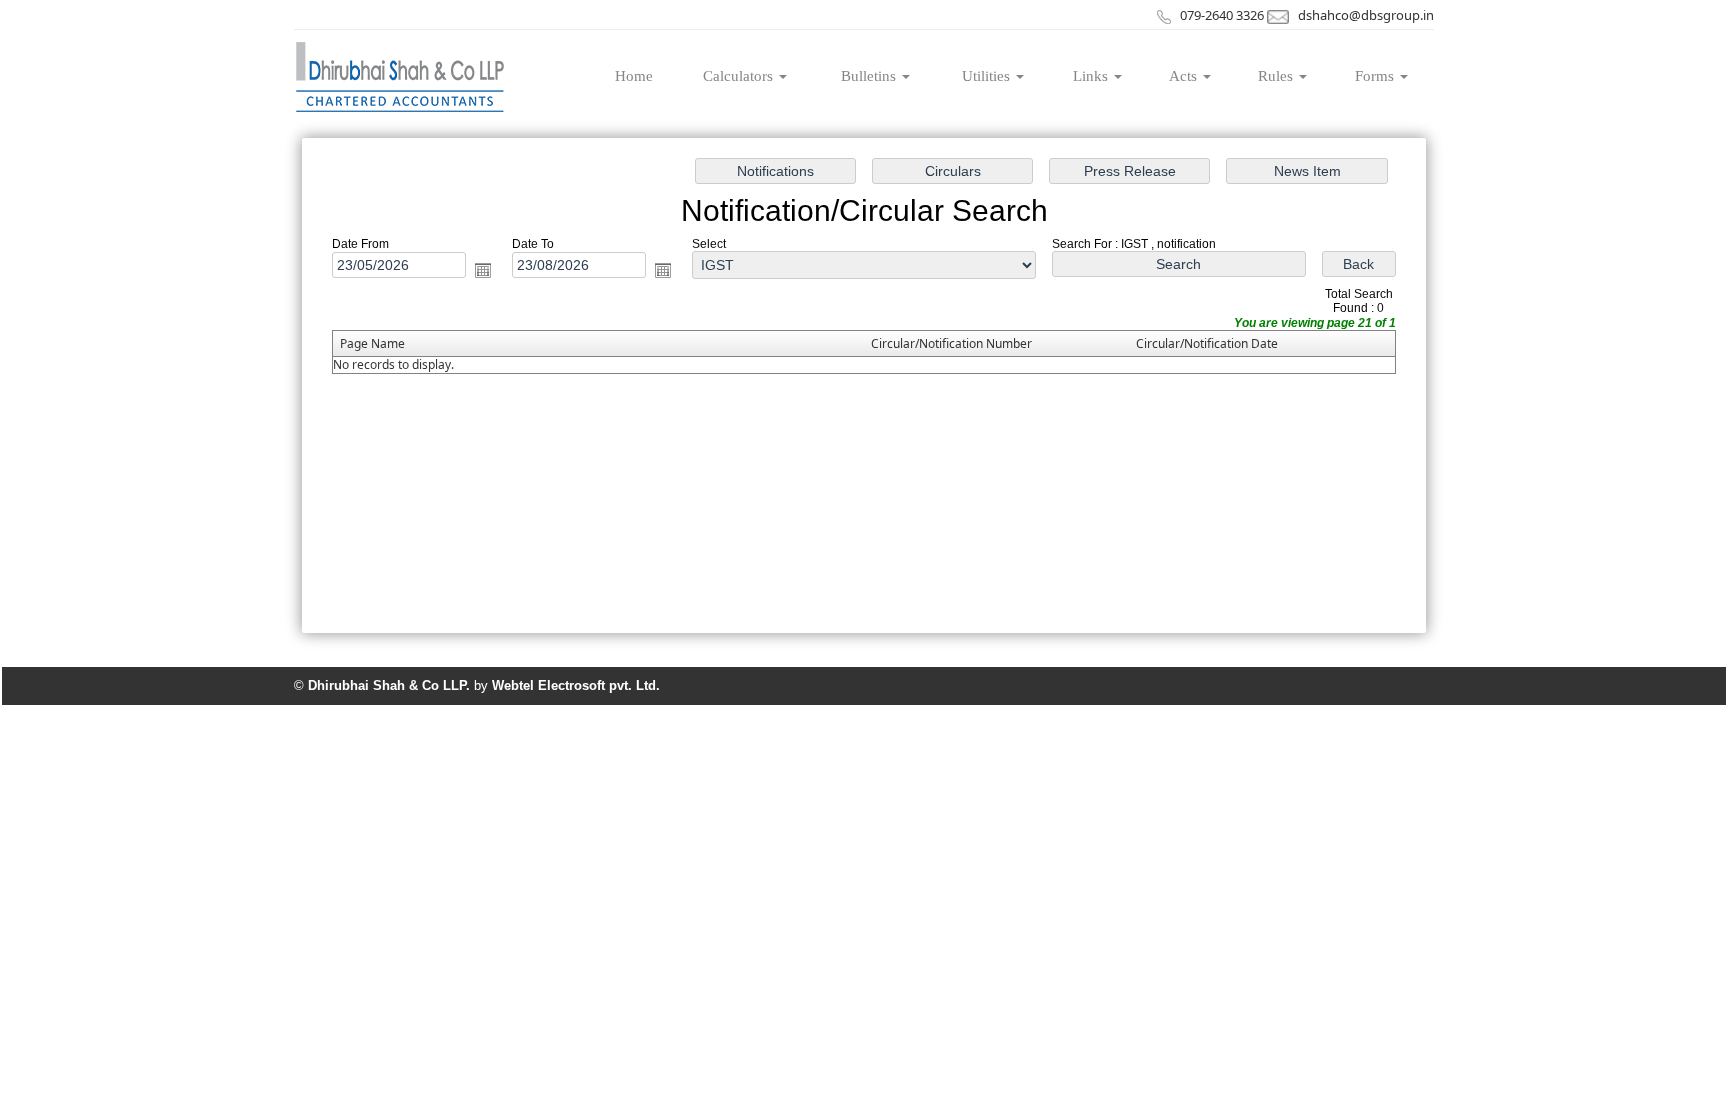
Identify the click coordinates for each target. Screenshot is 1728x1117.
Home (634, 76)
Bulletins (870, 76)
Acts (1185, 76)
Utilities (988, 76)
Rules (1277, 76)
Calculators (740, 76)
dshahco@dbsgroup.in (1366, 15)
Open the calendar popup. (483, 270)
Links (1092, 76)
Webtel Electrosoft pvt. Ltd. (576, 685)
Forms (1376, 76)
